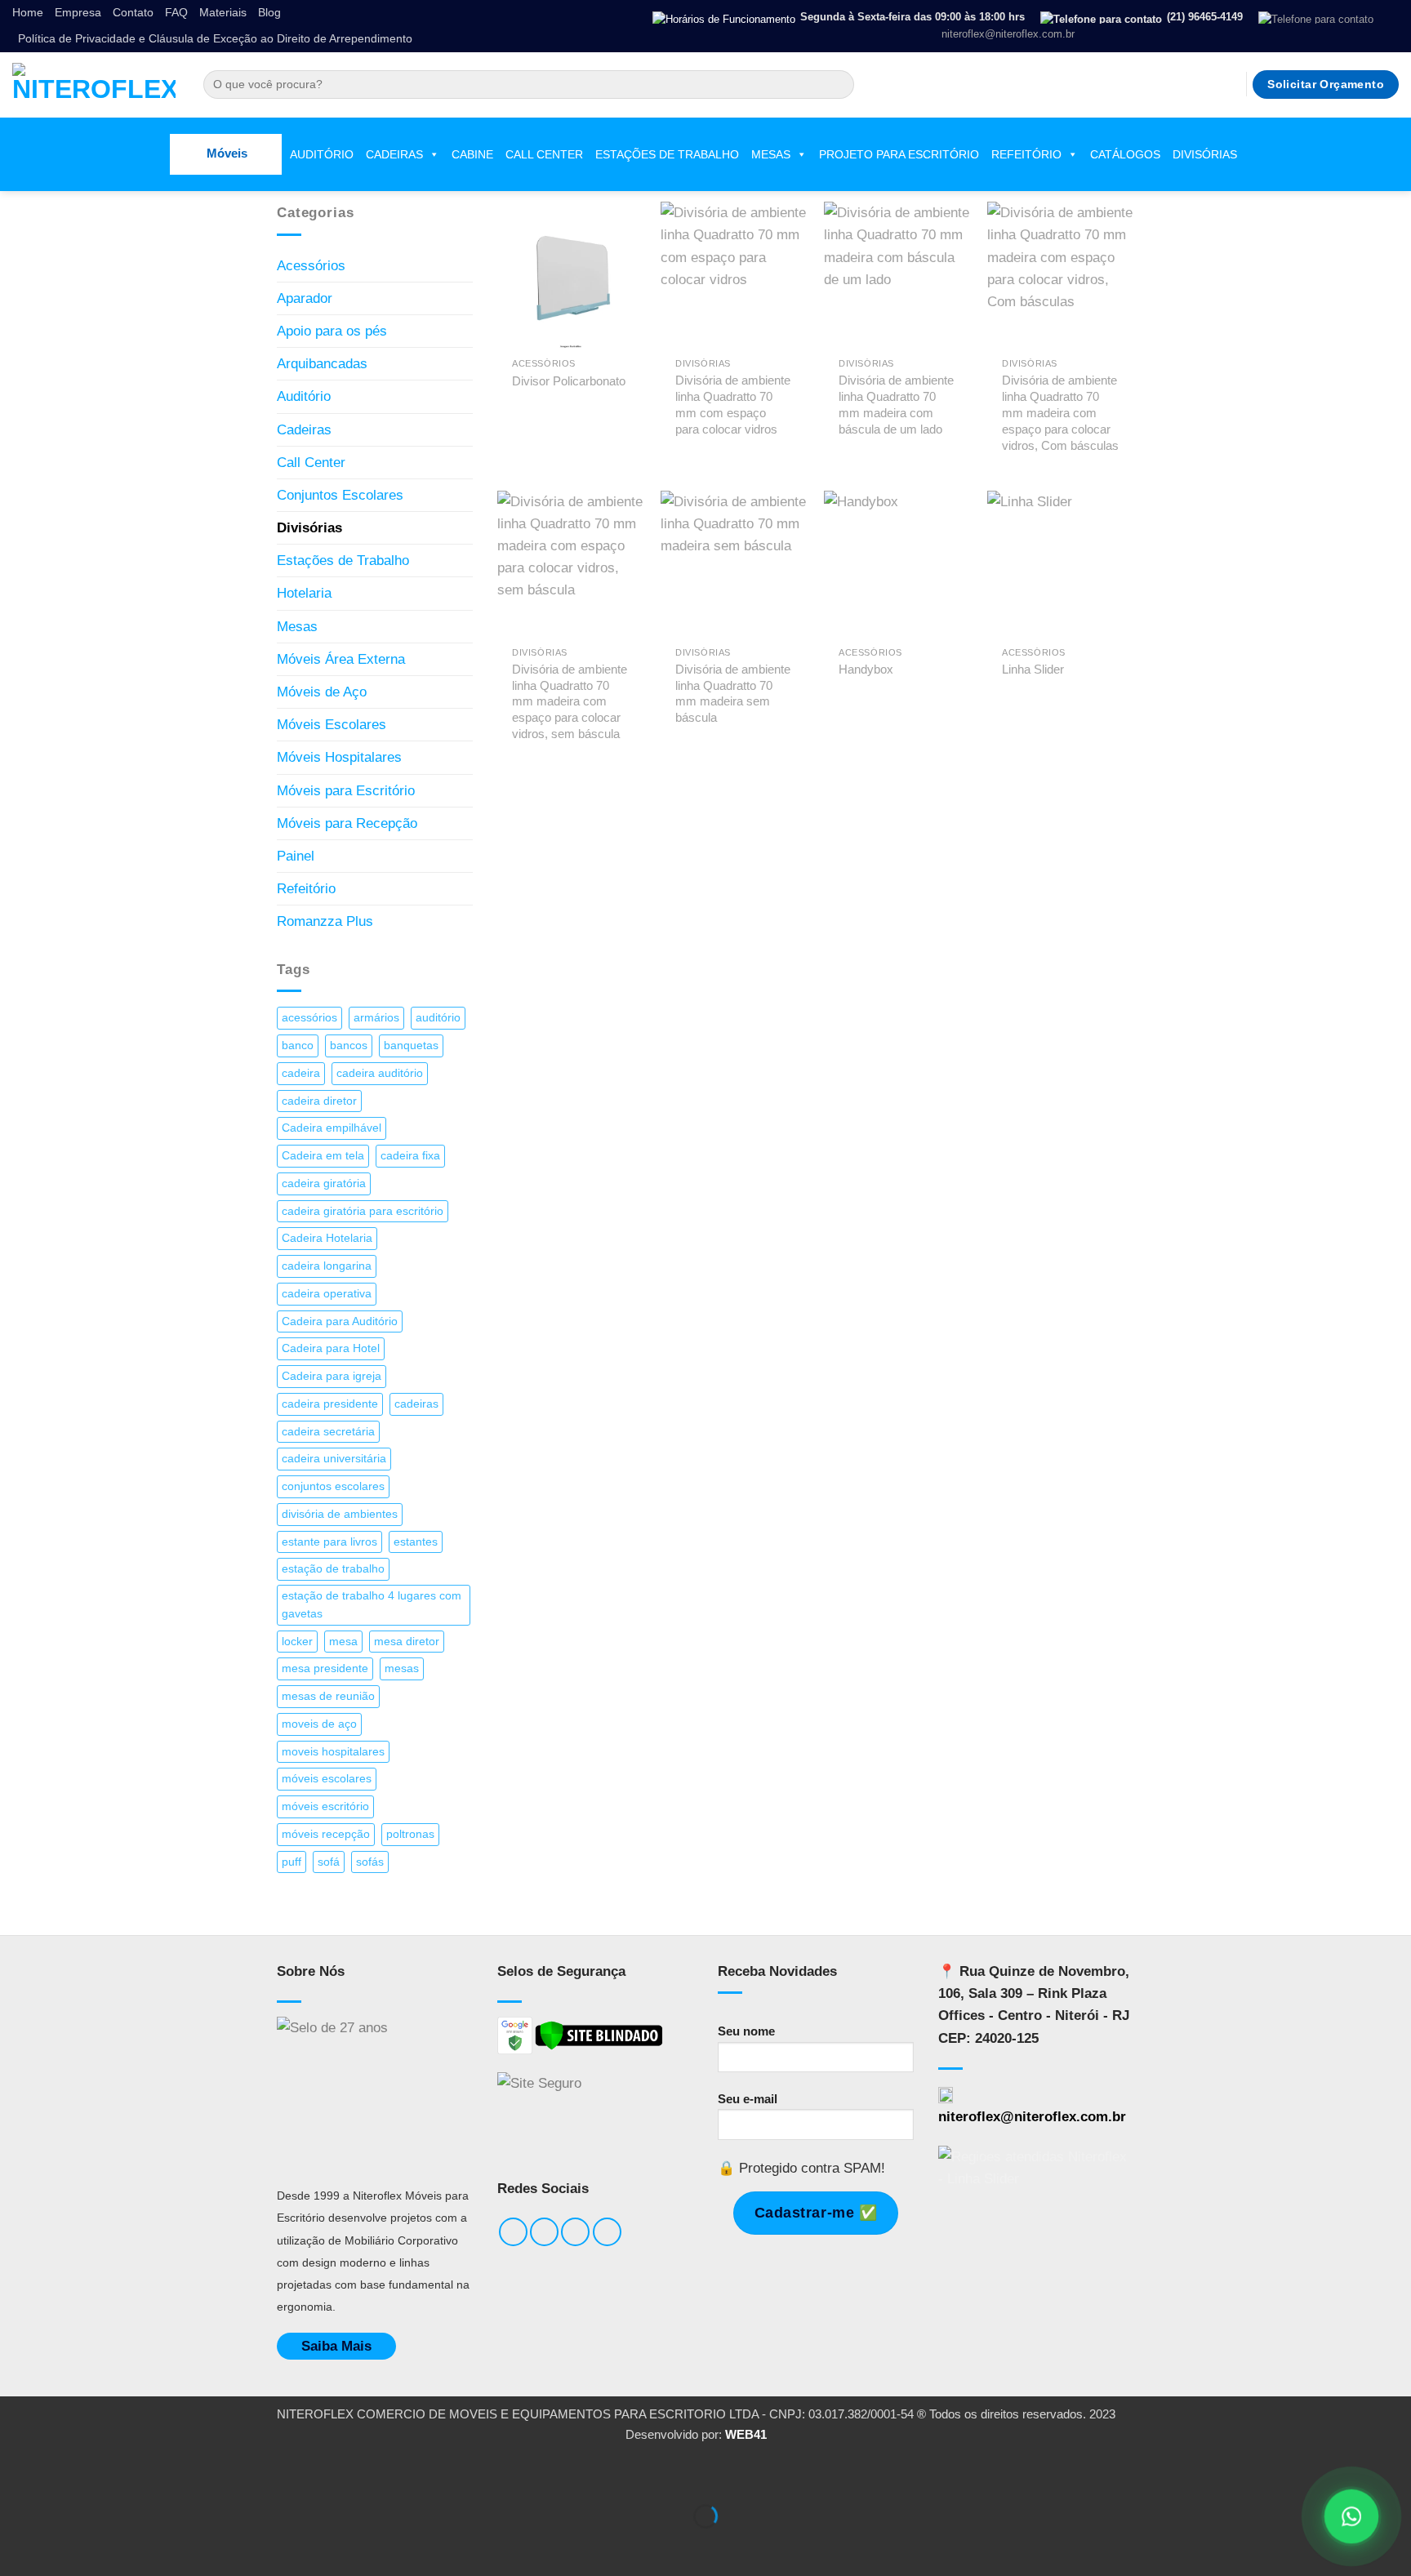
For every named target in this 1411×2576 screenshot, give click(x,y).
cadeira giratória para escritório (363, 1211)
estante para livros (329, 1542)
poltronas (410, 1834)
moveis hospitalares (333, 1752)
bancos (349, 1046)
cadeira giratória (324, 1183)
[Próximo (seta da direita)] (69, 2545)
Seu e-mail (748, 2099)
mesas (402, 1668)
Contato (133, 13)
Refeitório (306, 889)
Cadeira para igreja (332, 1376)
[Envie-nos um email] (1206, 84)
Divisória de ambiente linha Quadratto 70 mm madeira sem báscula (733, 694)
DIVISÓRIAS (1205, 154)
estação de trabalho (333, 1569)
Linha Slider (1033, 669)
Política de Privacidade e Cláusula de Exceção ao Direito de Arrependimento (215, 39)
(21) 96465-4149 (1205, 17)
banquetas (411, 1046)
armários (376, 1018)
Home (28, 13)
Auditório (304, 396)
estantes (416, 1542)
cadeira (301, 1073)
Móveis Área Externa (341, 659)
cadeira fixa (410, 1156)
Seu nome (746, 2031)
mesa (343, 1642)
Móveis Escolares (332, 725)
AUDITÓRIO (322, 154)
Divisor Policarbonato (569, 381)
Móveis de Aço (322, 692)
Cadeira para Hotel (331, 1348)
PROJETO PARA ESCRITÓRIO (899, 154)
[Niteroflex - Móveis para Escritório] (94, 85)
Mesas (297, 627)
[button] (226, 154)
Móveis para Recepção (347, 823)
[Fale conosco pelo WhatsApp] (1351, 2516)
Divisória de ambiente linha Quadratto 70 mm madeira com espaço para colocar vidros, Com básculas (1060, 413)
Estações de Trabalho (343, 561)
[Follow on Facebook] (1161, 84)
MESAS (771, 154)
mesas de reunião (328, 1696)
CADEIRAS (394, 154)
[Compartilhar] (120, 2474)
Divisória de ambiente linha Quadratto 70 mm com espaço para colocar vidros (733, 405)
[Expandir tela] (69, 2474)
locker (297, 1642)
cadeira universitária (334, 1459)
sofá (329, 1862)
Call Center (311, 463)
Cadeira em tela (323, 1156)
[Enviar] (837, 85)
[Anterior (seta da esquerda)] (17, 2545)
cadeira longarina (327, 1266)
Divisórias (309, 528)
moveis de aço (319, 1724)
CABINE (472, 154)
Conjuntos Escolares (340, 495)
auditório (438, 1018)
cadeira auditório (380, 1073)
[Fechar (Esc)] (171, 2474)
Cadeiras (304, 430)
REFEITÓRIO (1026, 154)
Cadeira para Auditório (340, 1321)
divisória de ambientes (340, 1514)
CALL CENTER (544, 154)
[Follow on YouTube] (1229, 84)
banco (298, 1046)
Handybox (866, 669)
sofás (370, 1862)
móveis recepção (326, 1834)
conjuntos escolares (333, 1486)
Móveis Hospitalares (339, 757)
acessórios (309, 1018)
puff (292, 1862)
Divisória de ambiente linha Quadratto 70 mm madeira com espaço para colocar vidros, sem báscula (570, 702)
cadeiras (416, 1404)
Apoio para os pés (332, 331)
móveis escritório (325, 1806)
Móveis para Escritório (346, 791)
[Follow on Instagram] (1183, 84)
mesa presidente (325, 1668)
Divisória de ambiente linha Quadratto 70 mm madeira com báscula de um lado (896, 405)
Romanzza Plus (325, 921)
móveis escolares (327, 1779)
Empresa (78, 13)
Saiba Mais (336, 2346)
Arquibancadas (322, 364)
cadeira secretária (328, 1432)
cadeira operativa (327, 1294)
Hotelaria (304, 593)
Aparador (305, 298)
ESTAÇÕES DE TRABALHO (667, 154)
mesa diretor (407, 1642)
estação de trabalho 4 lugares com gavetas (372, 1605)
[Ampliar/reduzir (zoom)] (17, 2474)
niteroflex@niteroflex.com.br (1032, 2117)
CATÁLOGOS (1125, 154)
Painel (296, 856)
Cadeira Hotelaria (327, 1238)
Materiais (223, 13)
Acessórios (311, 266)
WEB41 (746, 2434)
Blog (269, 13)
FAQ (176, 13)
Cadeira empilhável (332, 1128)
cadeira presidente (330, 1404)
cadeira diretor (319, 1101)
